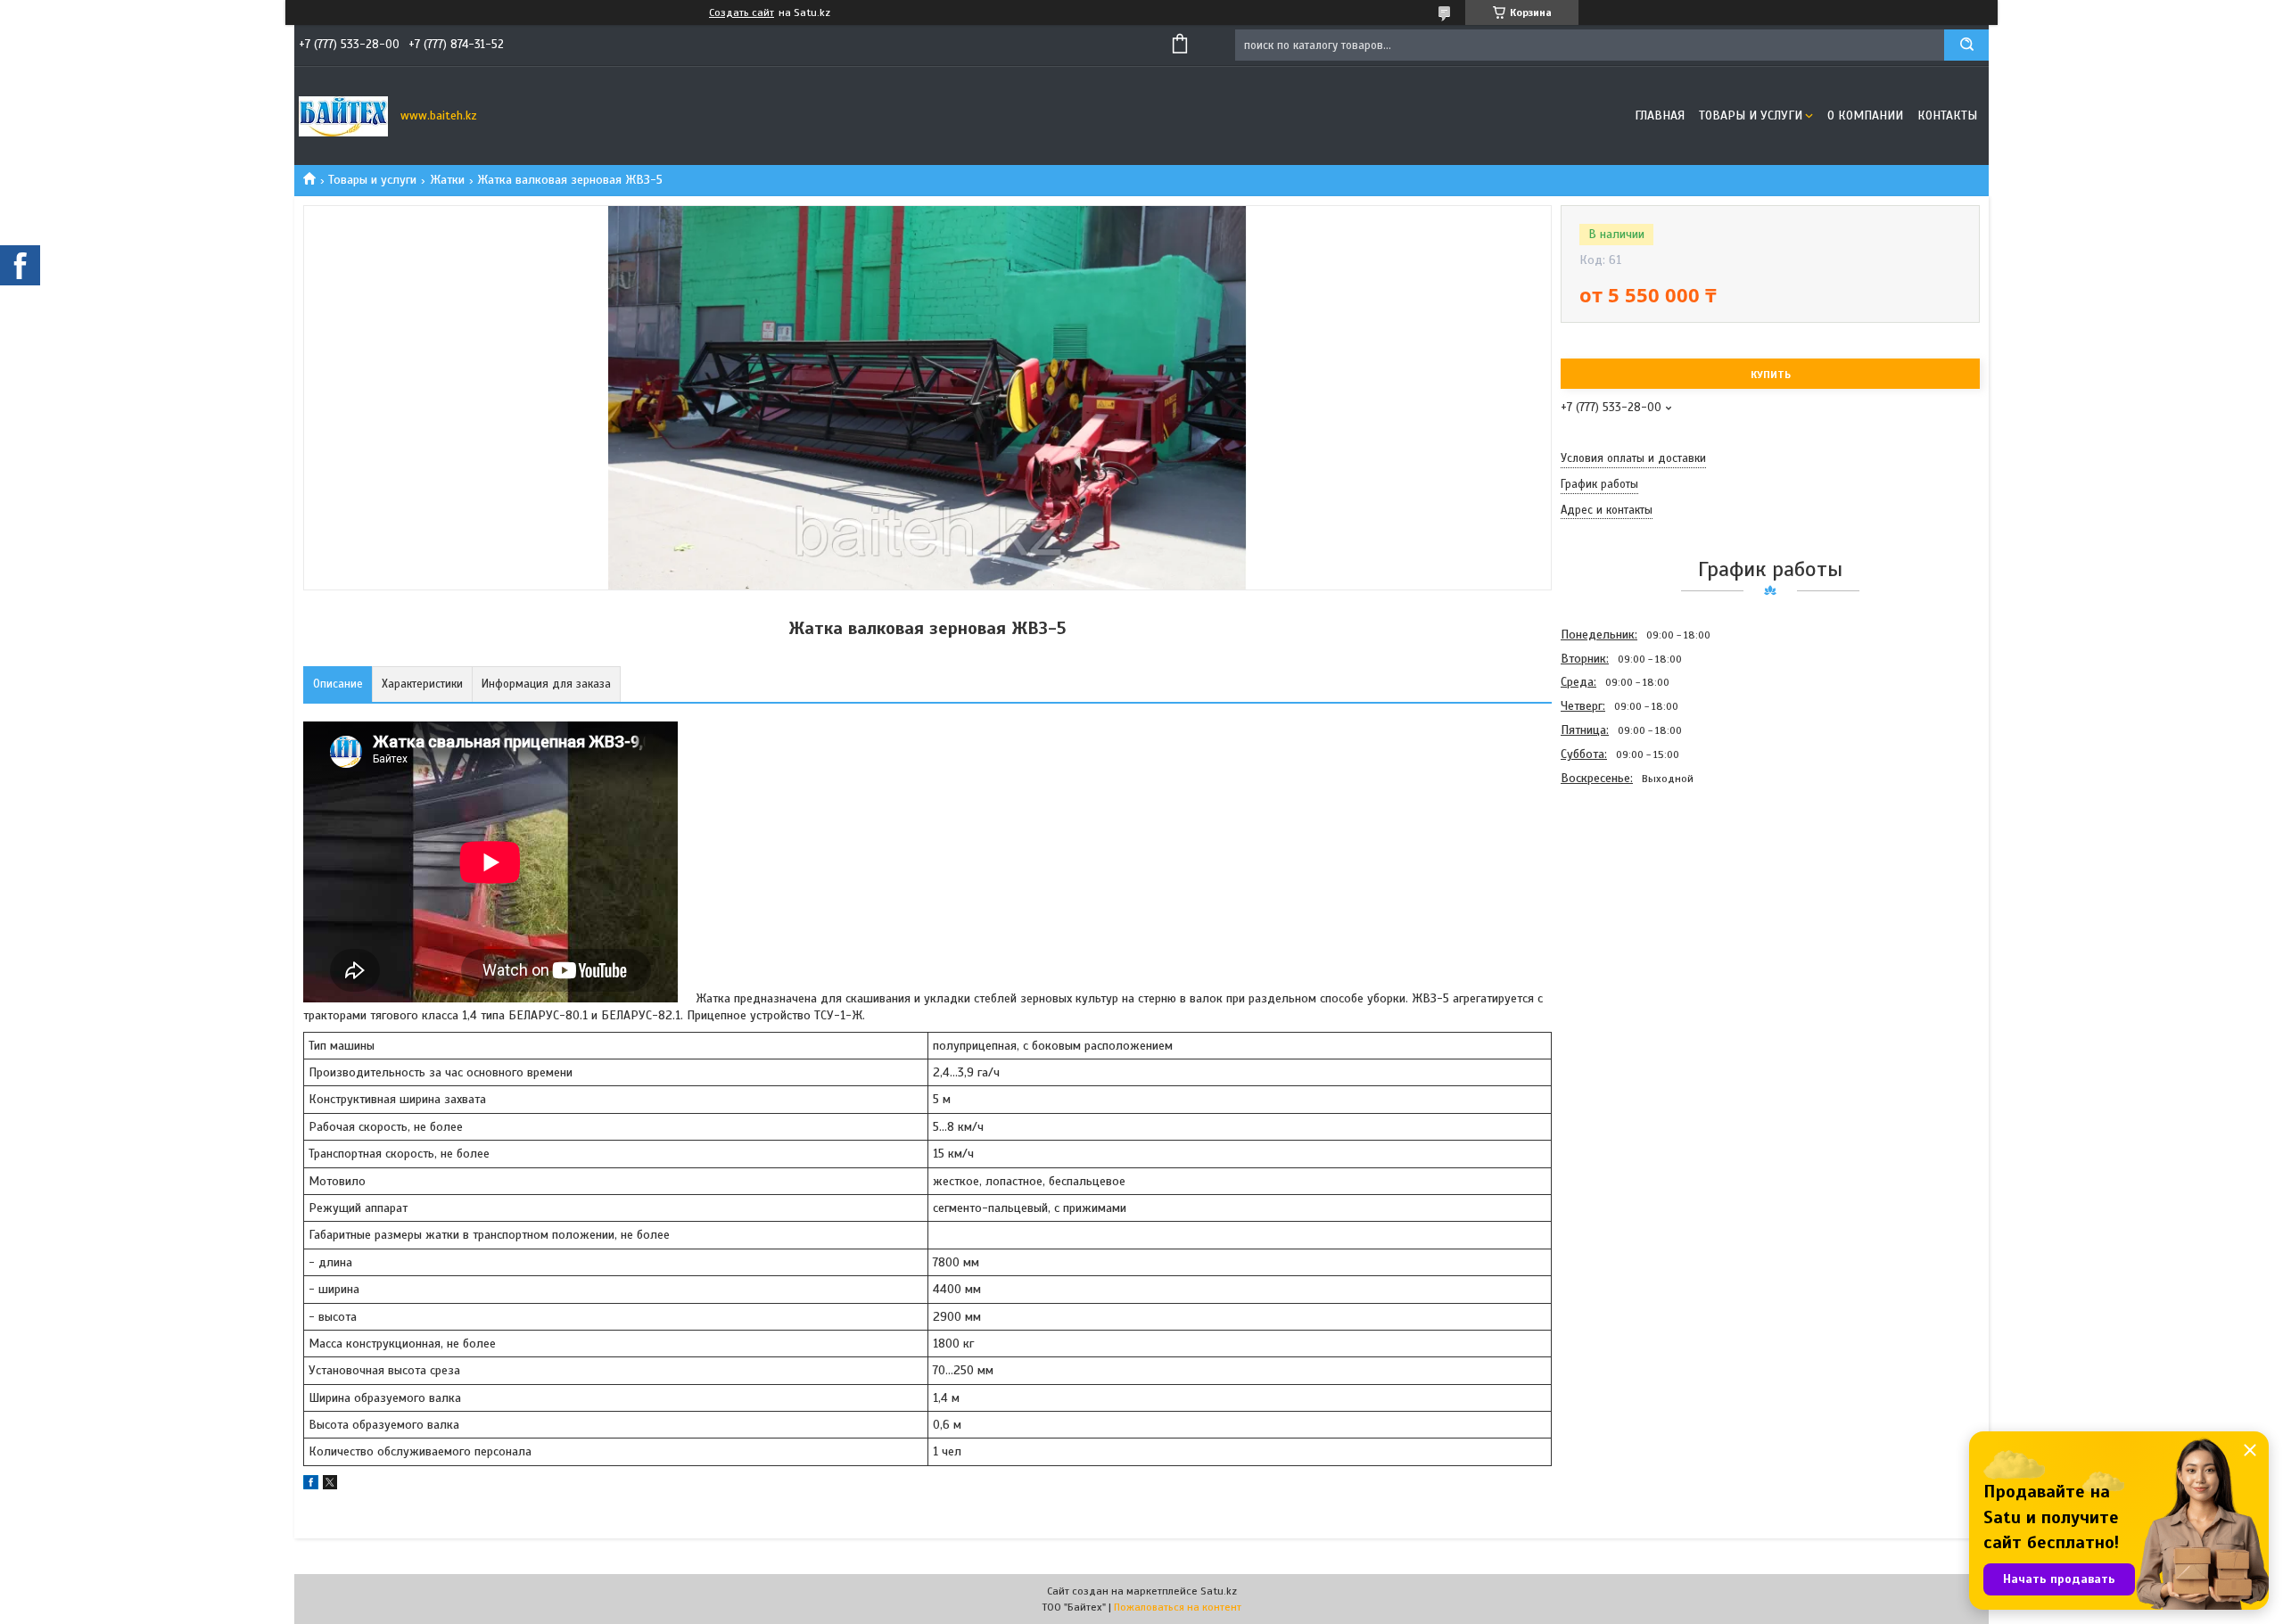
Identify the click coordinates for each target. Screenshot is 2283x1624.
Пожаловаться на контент (1178, 1607)
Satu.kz (1219, 1591)
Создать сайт (742, 12)
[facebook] (311, 1485)
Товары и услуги (1751, 115)
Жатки (447, 180)
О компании (1865, 115)
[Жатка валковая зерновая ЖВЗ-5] (1624, 886)
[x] (330, 1485)
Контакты (1947, 115)
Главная (1660, 115)
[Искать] (1966, 45)
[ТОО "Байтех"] (343, 116)
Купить (1771, 375)
